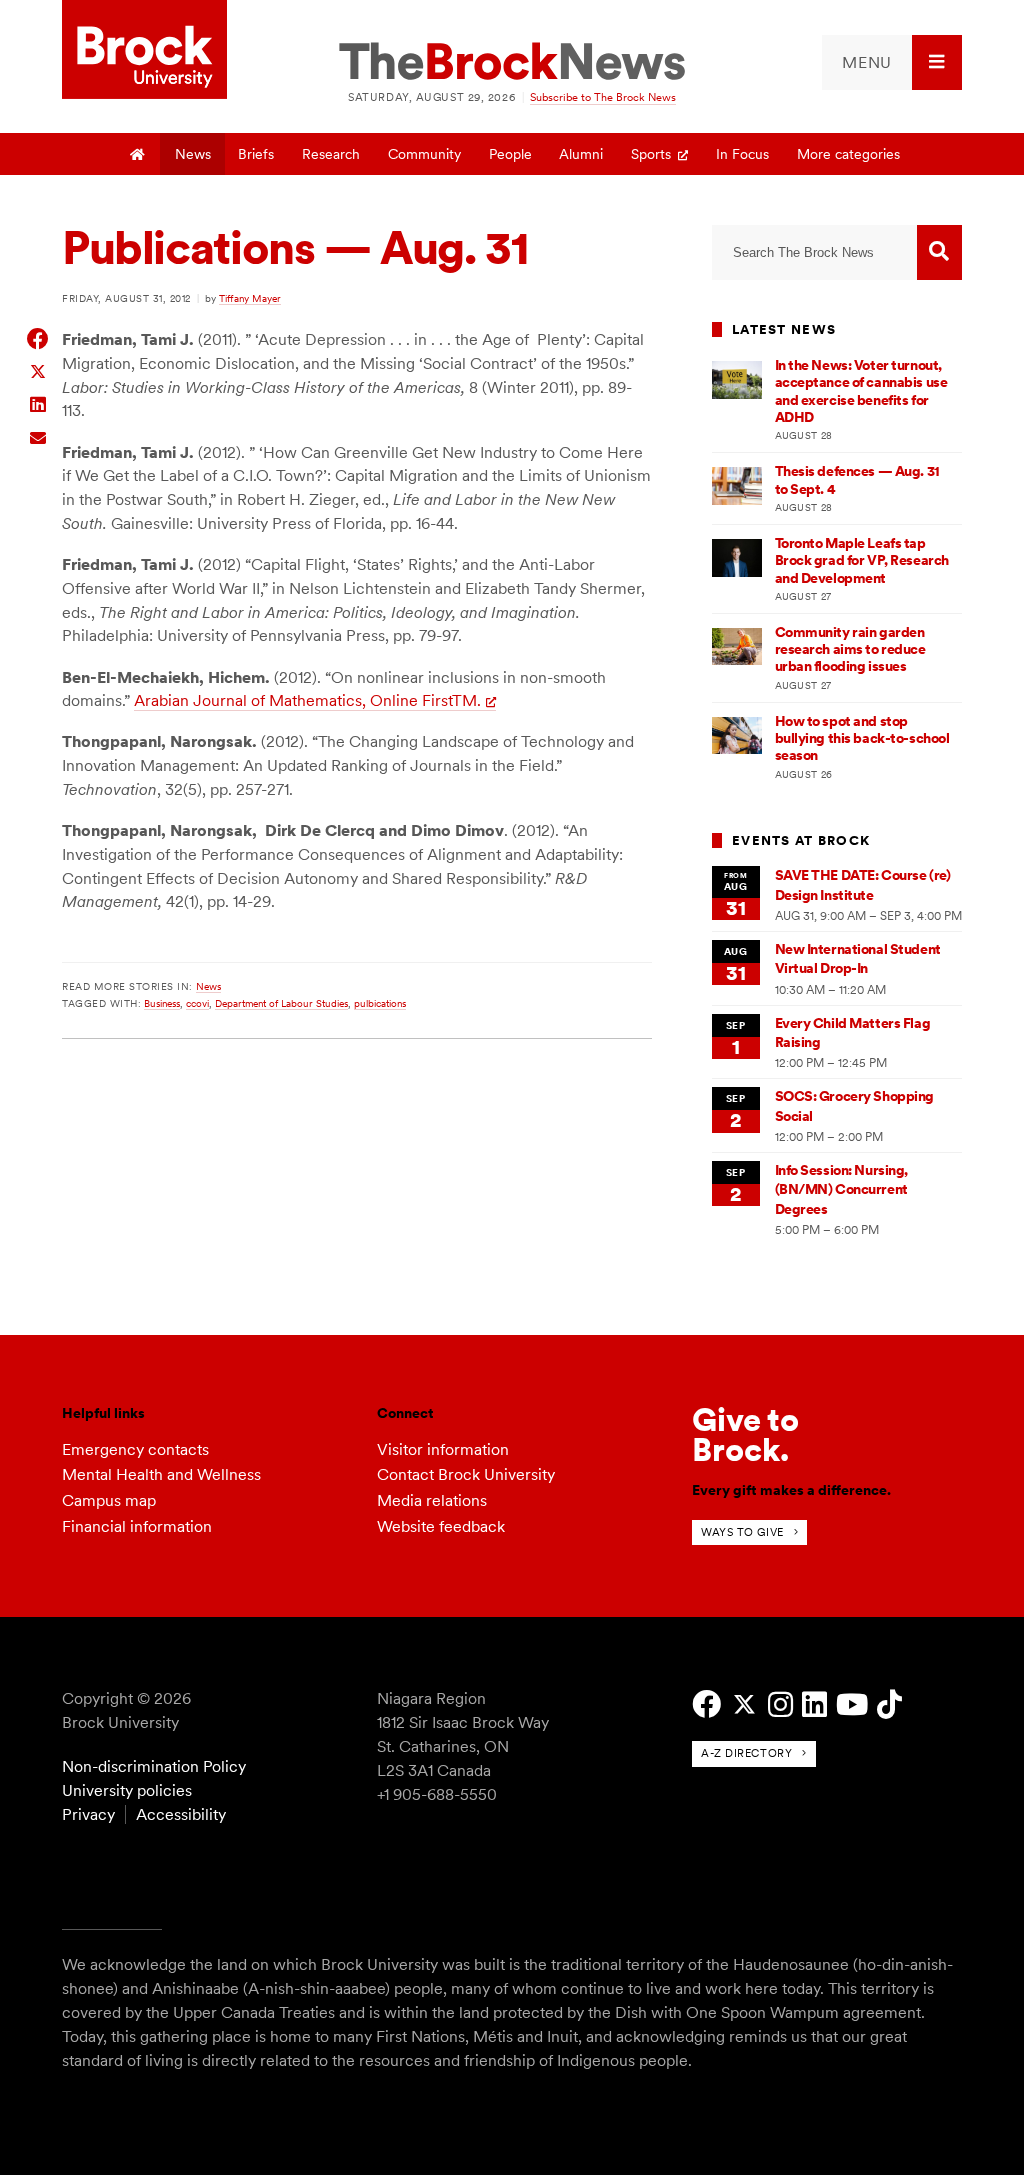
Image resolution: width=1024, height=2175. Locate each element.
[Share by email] (38, 435)
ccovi (197, 1003)
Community (424, 154)
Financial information (137, 1526)
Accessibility (181, 1814)
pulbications (380, 1003)
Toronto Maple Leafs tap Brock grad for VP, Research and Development (862, 560)
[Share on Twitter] (38, 370)
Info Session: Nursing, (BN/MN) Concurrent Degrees (842, 1189)
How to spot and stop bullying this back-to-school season (862, 738)
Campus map (109, 1500)
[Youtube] (852, 1704)
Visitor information (443, 1449)
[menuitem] (892, 62)
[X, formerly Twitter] (744, 1704)
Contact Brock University (466, 1474)
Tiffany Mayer (250, 298)
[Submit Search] (939, 252)
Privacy (88, 1814)
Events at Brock (801, 840)
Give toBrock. (745, 1434)
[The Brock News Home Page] (512, 63)
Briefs (256, 154)
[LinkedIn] (814, 1704)
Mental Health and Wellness (161, 1474)
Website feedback (441, 1526)
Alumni (581, 154)
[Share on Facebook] (38, 338)
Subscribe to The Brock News (603, 97)
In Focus (742, 154)
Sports (651, 154)
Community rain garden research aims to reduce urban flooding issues (850, 649)
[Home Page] (138, 154)
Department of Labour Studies (281, 1003)
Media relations (432, 1500)
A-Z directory (746, 1753)
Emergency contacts (135, 1449)
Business (162, 1003)
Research (331, 154)
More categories (848, 154)
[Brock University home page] (144, 51)
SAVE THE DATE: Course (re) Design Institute (863, 884)
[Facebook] (706, 1704)
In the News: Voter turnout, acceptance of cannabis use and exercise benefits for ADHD (861, 391)
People (510, 154)
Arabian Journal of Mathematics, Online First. (307, 700)
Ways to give (742, 1532)
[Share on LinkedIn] (38, 402)
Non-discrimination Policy (154, 1766)
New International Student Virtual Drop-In (858, 958)
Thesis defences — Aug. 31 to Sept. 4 (857, 479)
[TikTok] (889, 1704)
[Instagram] (780, 1704)
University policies (127, 1790)
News (193, 154)
